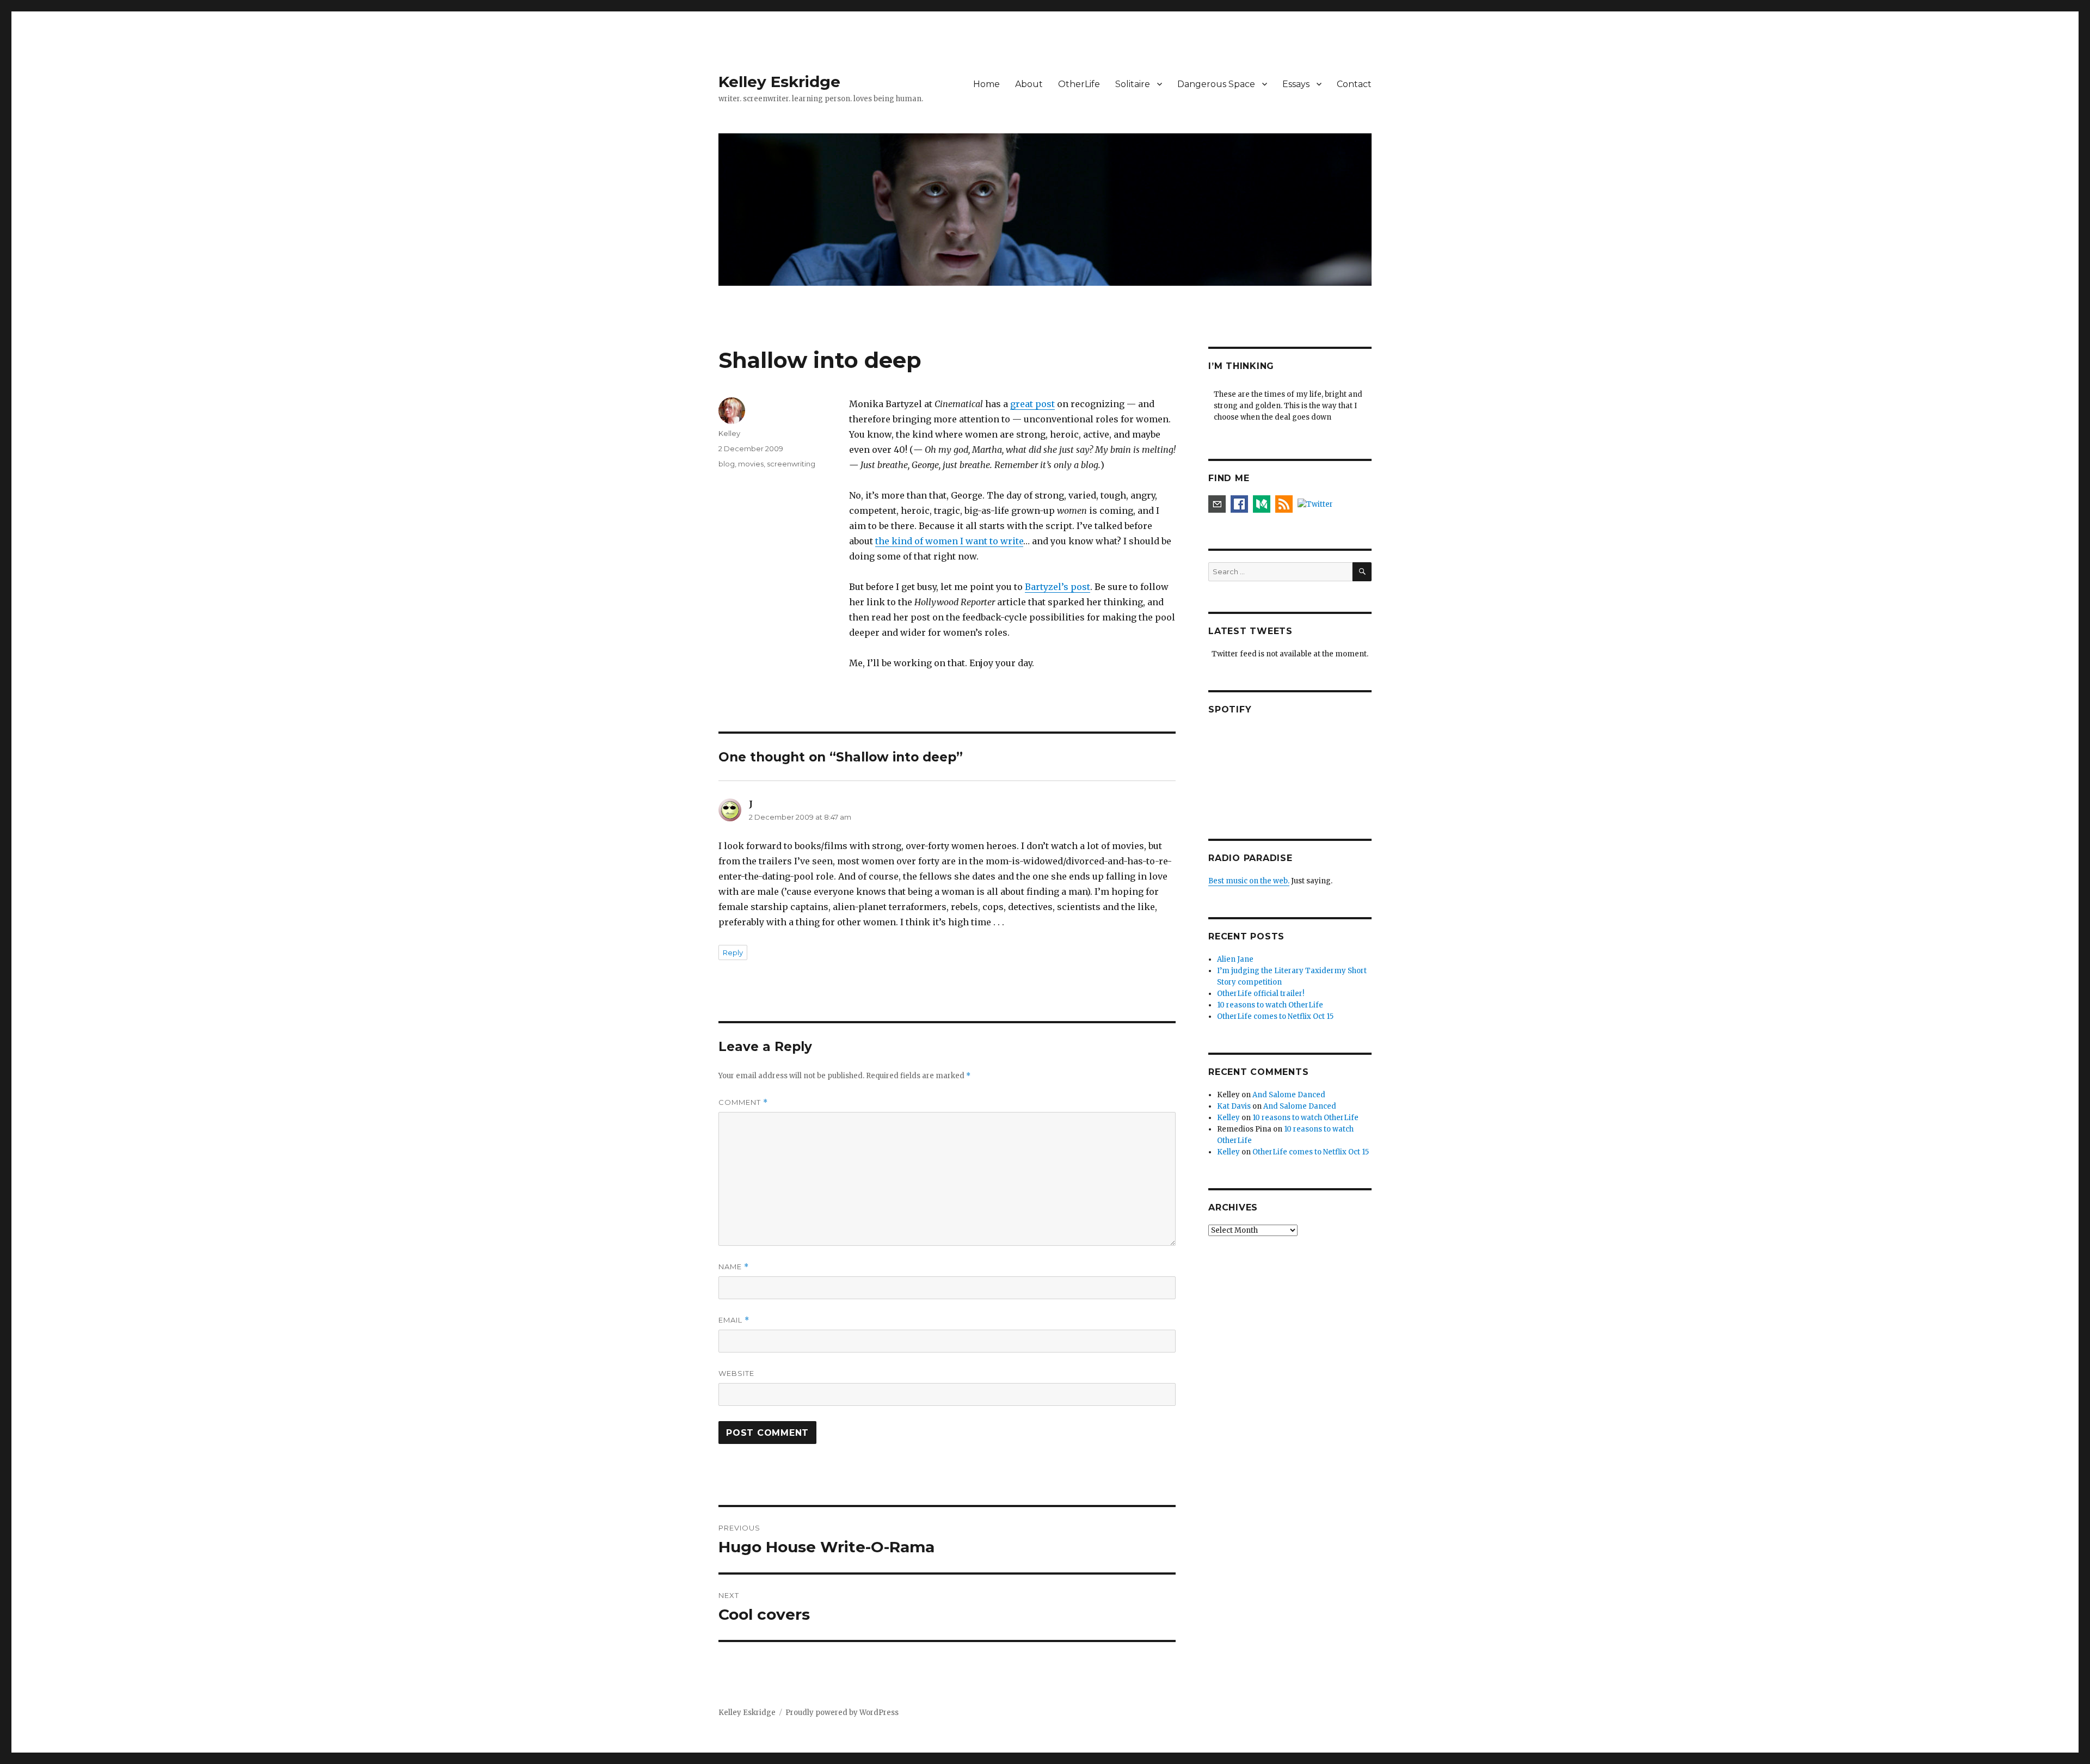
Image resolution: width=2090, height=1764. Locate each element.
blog (727, 464)
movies (751, 464)
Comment (743, 1102)
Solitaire (1133, 84)
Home (986, 84)
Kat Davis (1234, 1106)
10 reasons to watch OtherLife (1270, 1005)
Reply (733, 952)
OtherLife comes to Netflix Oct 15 (1275, 1016)
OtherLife (1079, 84)
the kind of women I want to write (949, 541)
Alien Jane (1235, 959)
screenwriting (791, 464)
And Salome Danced (1289, 1095)
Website (736, 1373)
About (1029, 84)
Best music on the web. (1249, 881)
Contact (1354, 84)
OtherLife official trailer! (1261, 994)
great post (1032, 404)
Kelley (729, 433)
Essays (1296, 84)
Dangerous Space (1216, 84)
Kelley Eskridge (779, 82)
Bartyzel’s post (1058, 587)
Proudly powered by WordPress (842, 1713)
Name (734, 1267)
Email (734, 1320)
